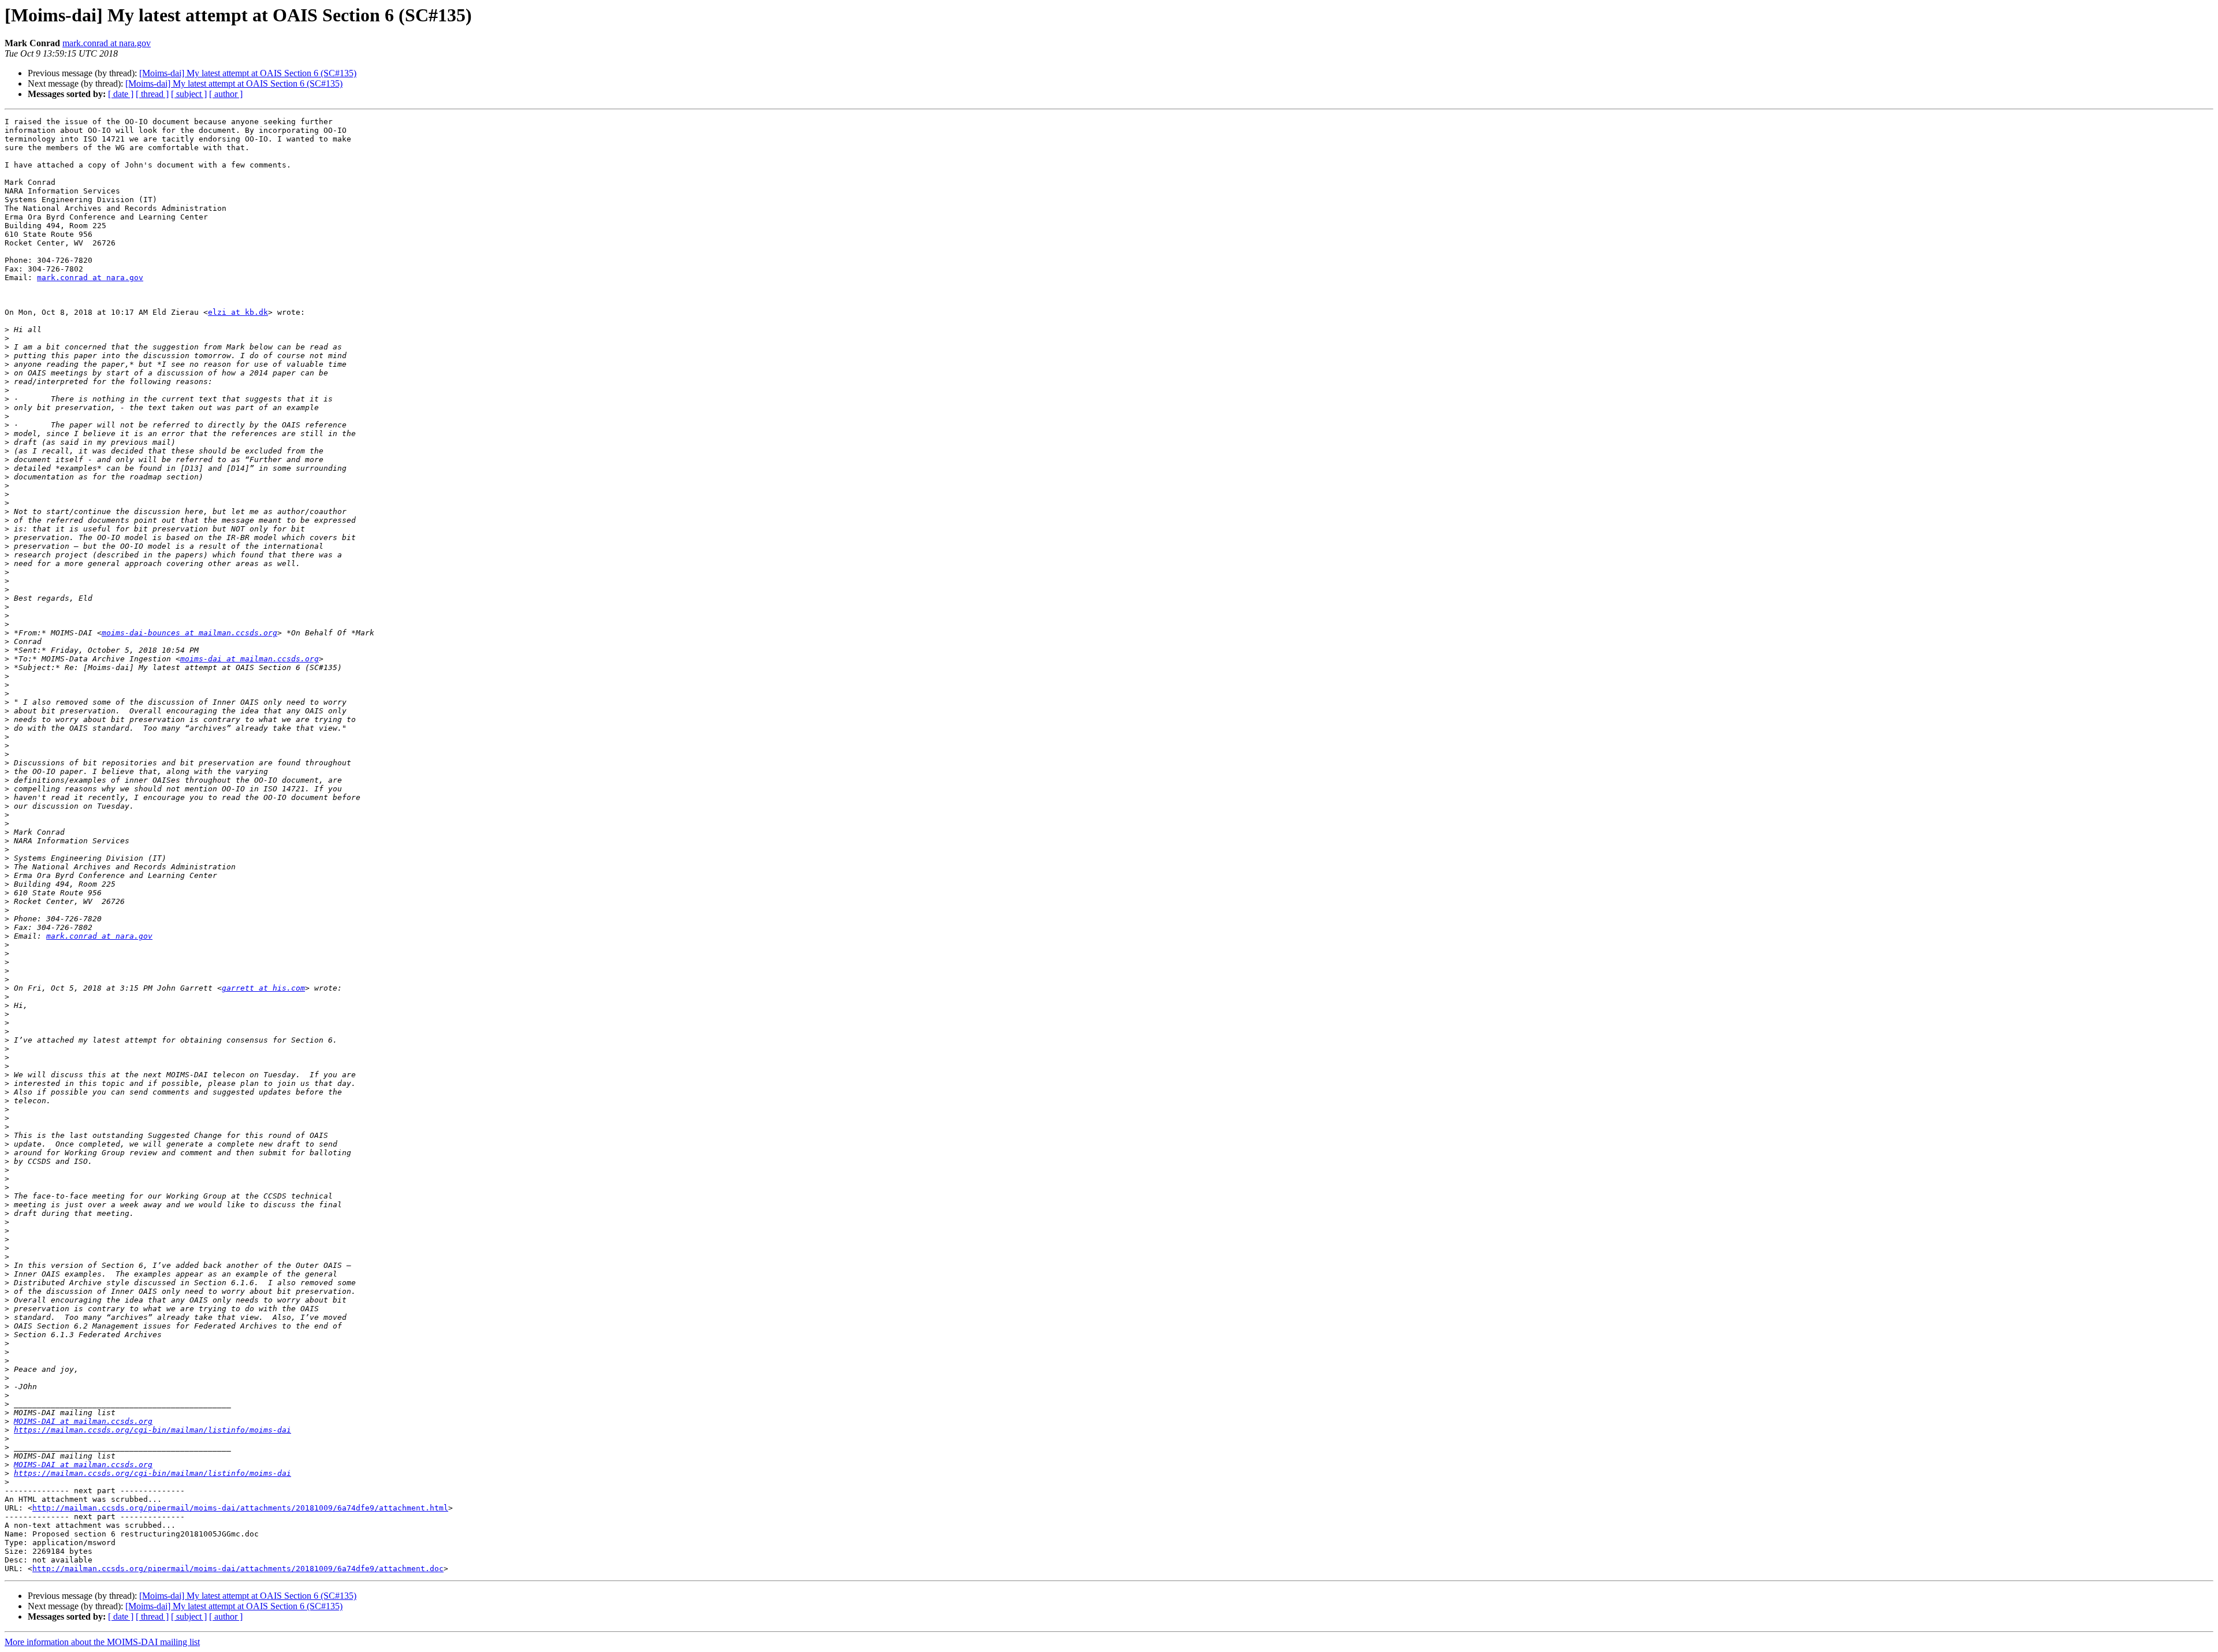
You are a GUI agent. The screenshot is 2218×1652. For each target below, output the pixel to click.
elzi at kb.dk (238, 312)
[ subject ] (189, 94)
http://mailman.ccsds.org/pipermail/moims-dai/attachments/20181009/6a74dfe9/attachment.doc (238, 1569)
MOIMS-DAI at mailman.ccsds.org (83, 1421)
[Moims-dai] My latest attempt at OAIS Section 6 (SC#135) (248, 73)
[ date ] (121, 94)
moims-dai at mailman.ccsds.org (250, 659)
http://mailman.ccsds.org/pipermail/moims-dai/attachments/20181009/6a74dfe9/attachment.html (240, 1508)
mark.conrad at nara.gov (107, 43)
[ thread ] (152, 94)
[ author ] (226, 94)
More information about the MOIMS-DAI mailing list (102, 1642)
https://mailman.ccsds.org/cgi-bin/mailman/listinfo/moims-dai (152, 1430)
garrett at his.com (263, 988)
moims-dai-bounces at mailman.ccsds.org (189, 633)
